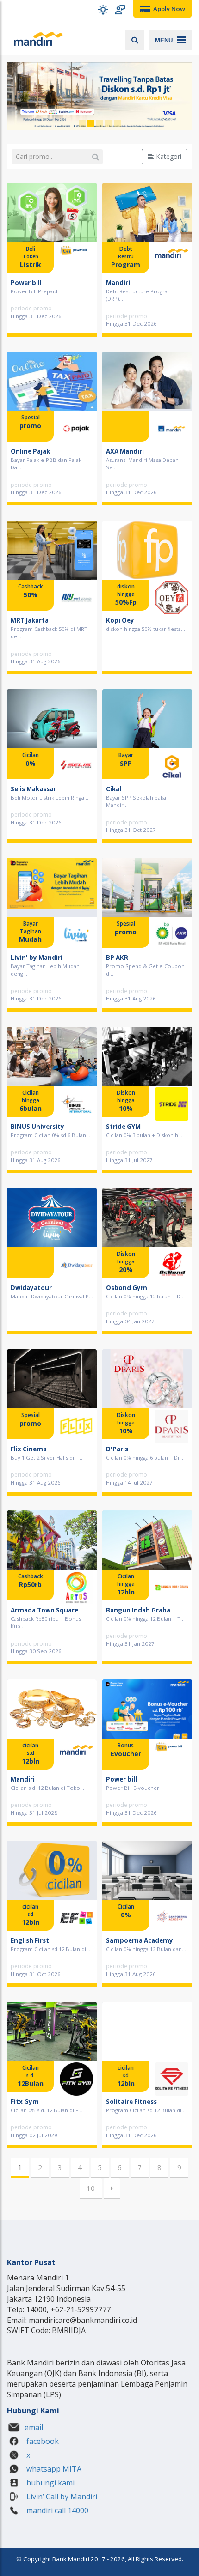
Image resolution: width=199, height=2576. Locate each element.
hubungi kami (50, 2483)
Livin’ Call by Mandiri (61, 2497)
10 (91, 2188)
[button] (103, 9)
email (34, 2427)
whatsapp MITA (53, 2469)
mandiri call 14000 (56, 2510)
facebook (42, 2441)
